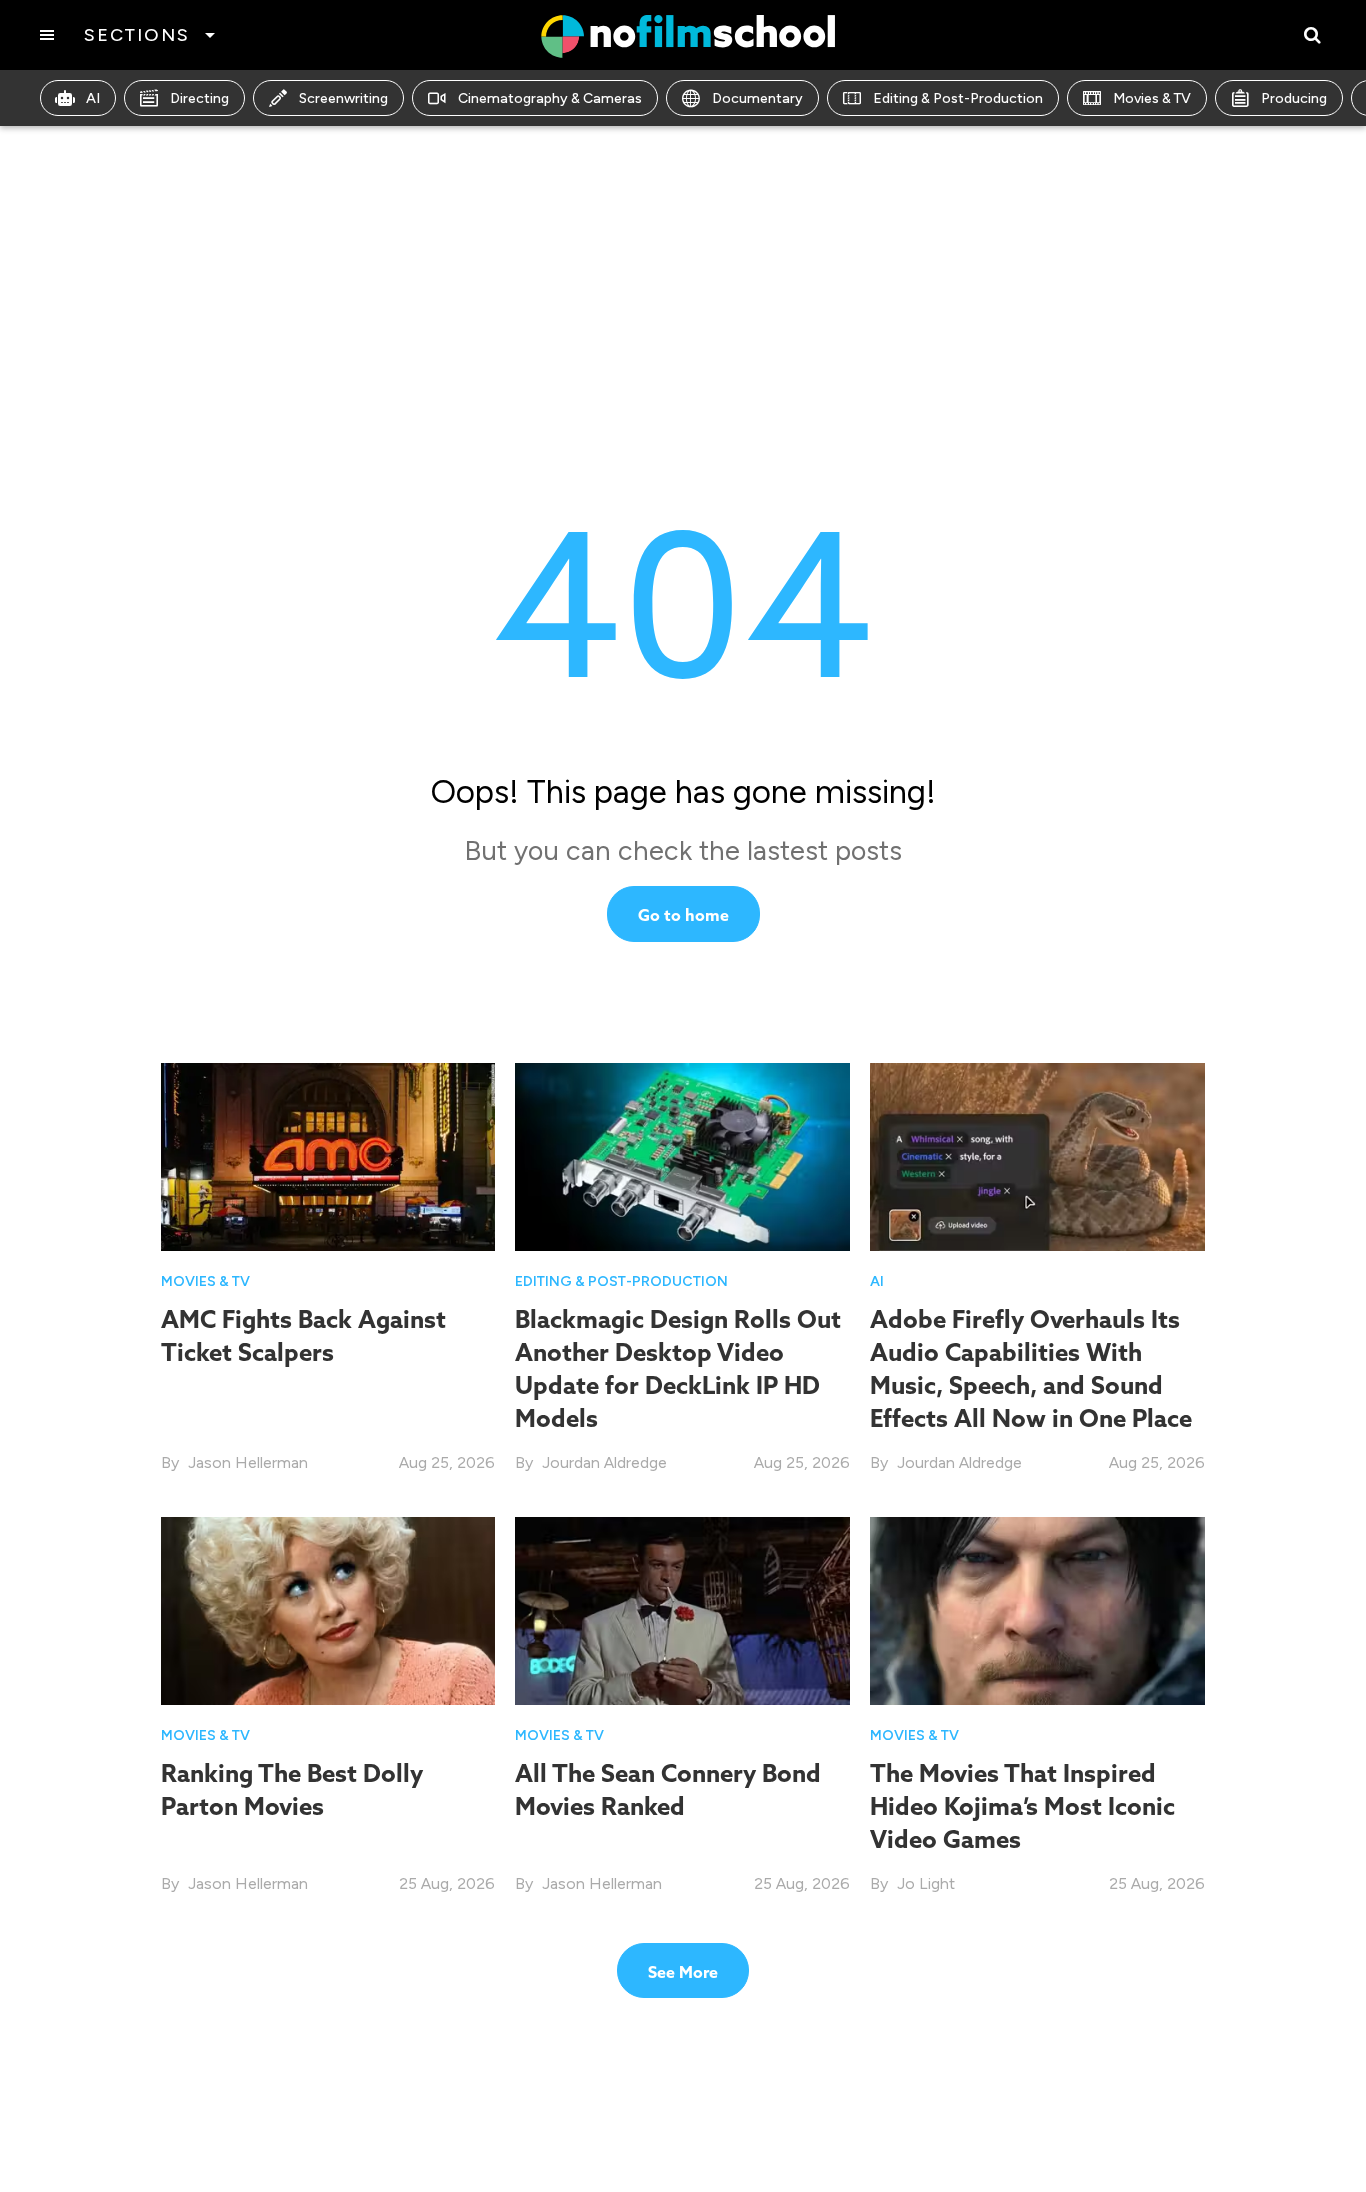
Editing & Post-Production (958, 98)
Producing (1294, 98)
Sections (136, 35)
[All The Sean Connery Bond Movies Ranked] (682, 1609)
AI (93, 98)
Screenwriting (343, 98)
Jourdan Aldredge (604, 1462)
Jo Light (926, 1883)
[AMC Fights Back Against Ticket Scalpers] (328, 1155)
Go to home (683, 915)
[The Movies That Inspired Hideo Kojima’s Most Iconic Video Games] (1037, 1609)
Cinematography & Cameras (550, 98)
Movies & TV (1152, 98)
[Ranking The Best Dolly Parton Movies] (328, 1609)
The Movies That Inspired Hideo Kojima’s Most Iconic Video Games (1022, 1806)
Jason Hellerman (248, 1462)
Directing (199, 98)
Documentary (757, 98)
